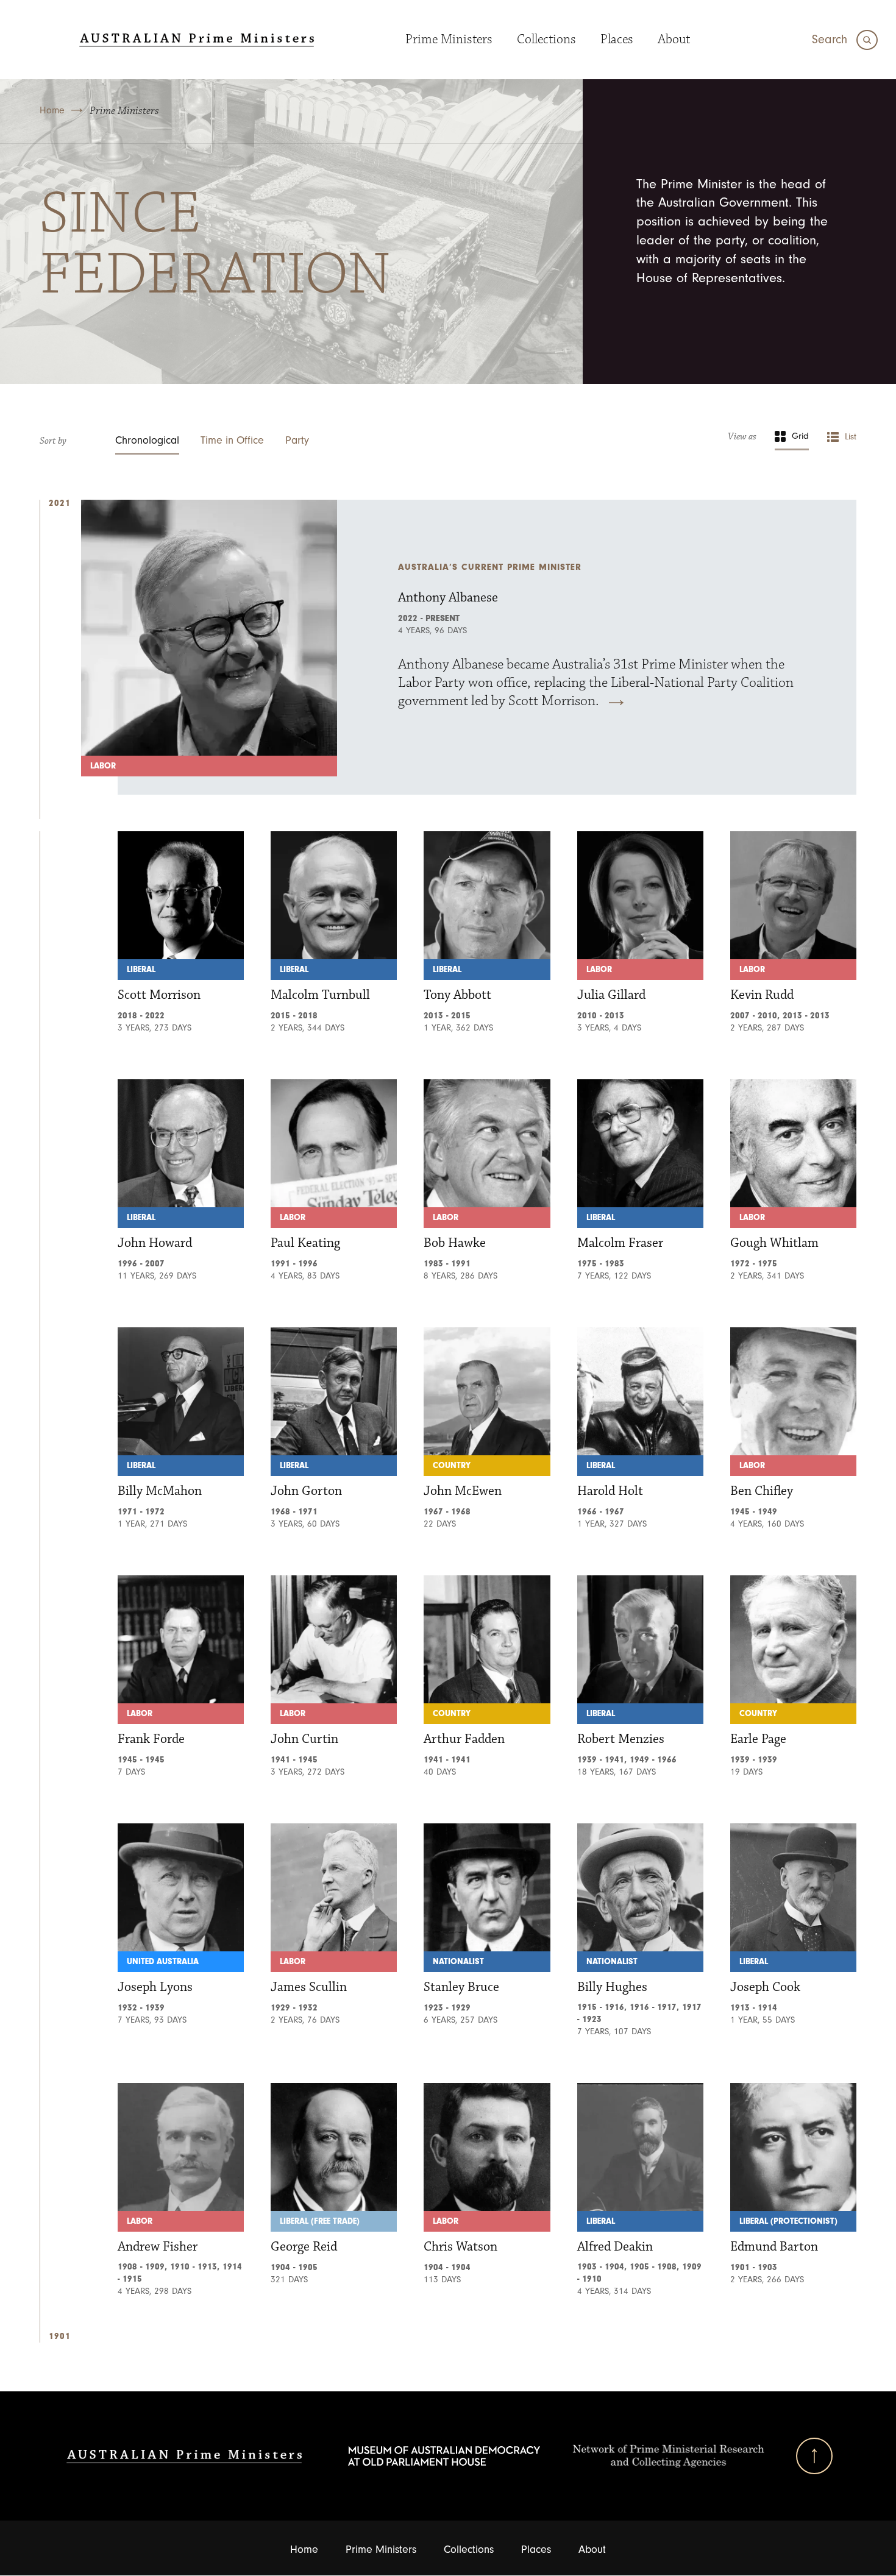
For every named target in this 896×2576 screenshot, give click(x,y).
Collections (546, 39)
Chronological (147, 440)
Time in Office (232, 440)
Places (617, 39)
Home (52, 110)
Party (297, 440)
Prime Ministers (449, 39)
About (674, 39)
